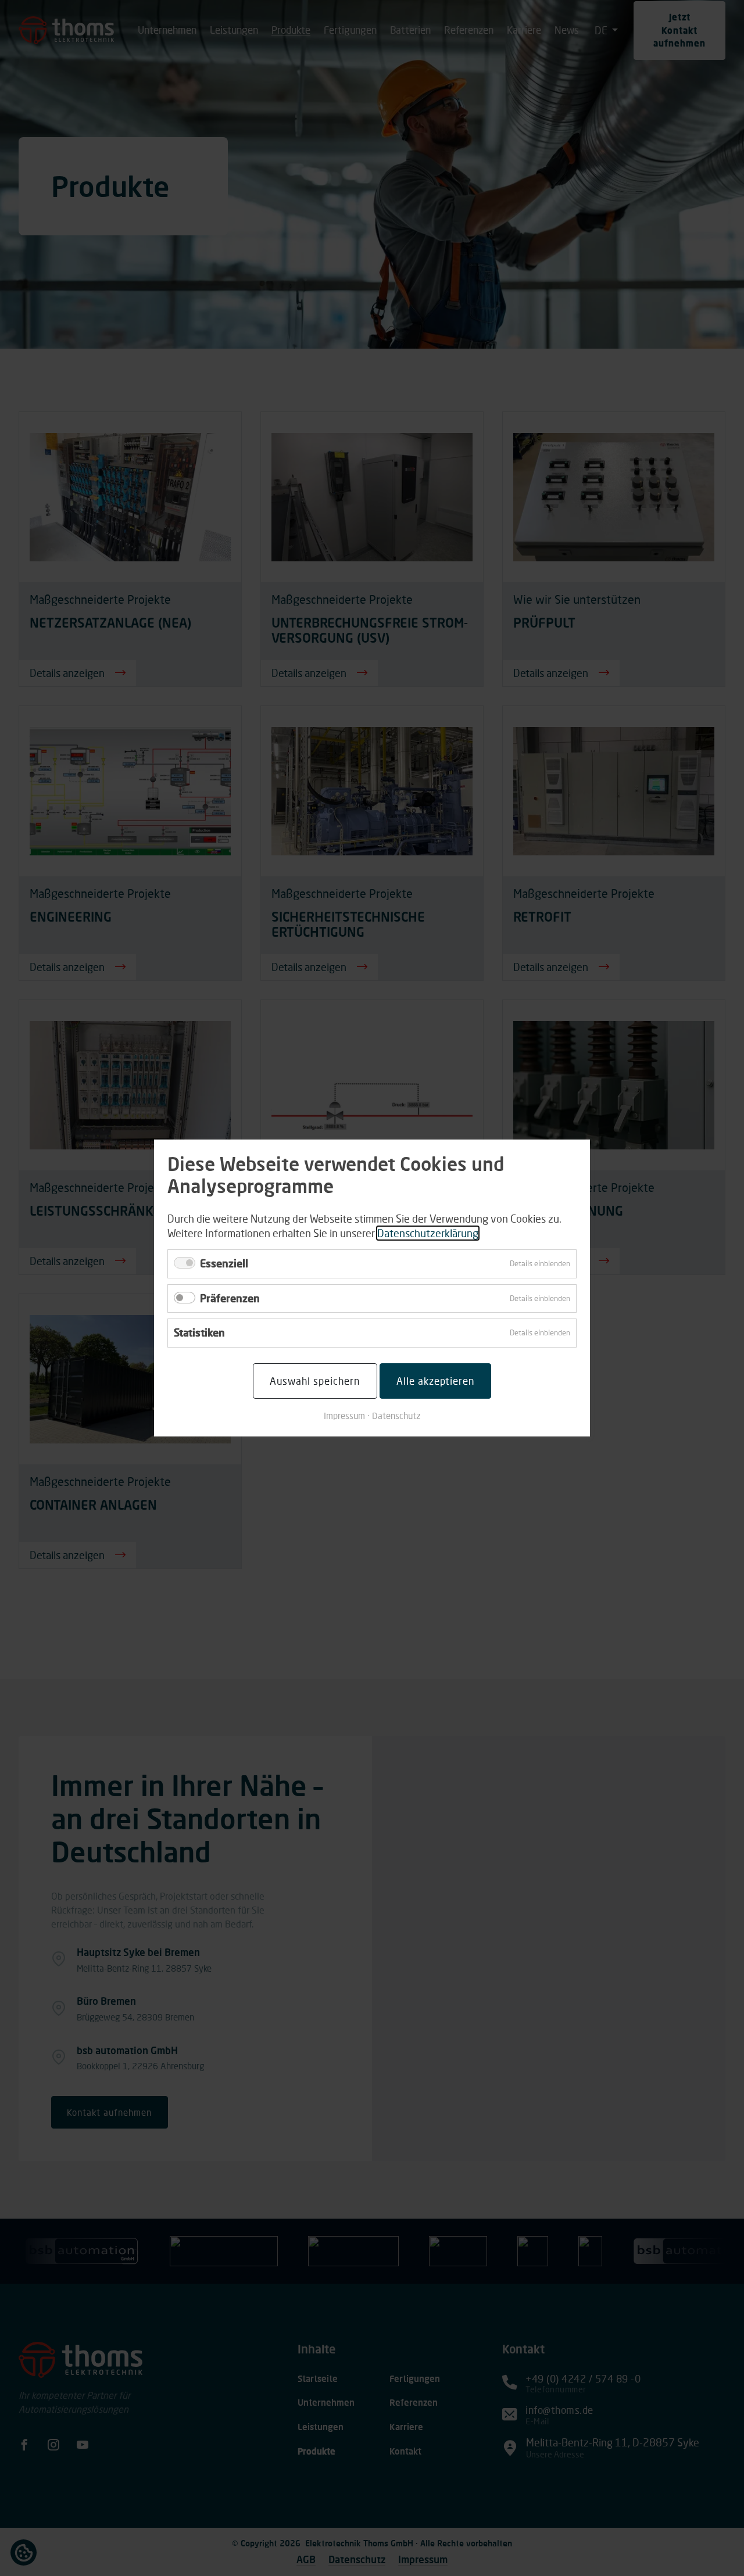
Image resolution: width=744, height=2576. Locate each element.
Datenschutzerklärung (428, 1233)
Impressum (344, 1416)
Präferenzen (230, 1298)
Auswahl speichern (315, 1381)
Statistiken (199, 1332)
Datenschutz (396, 1416)
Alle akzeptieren (435, 1381)
